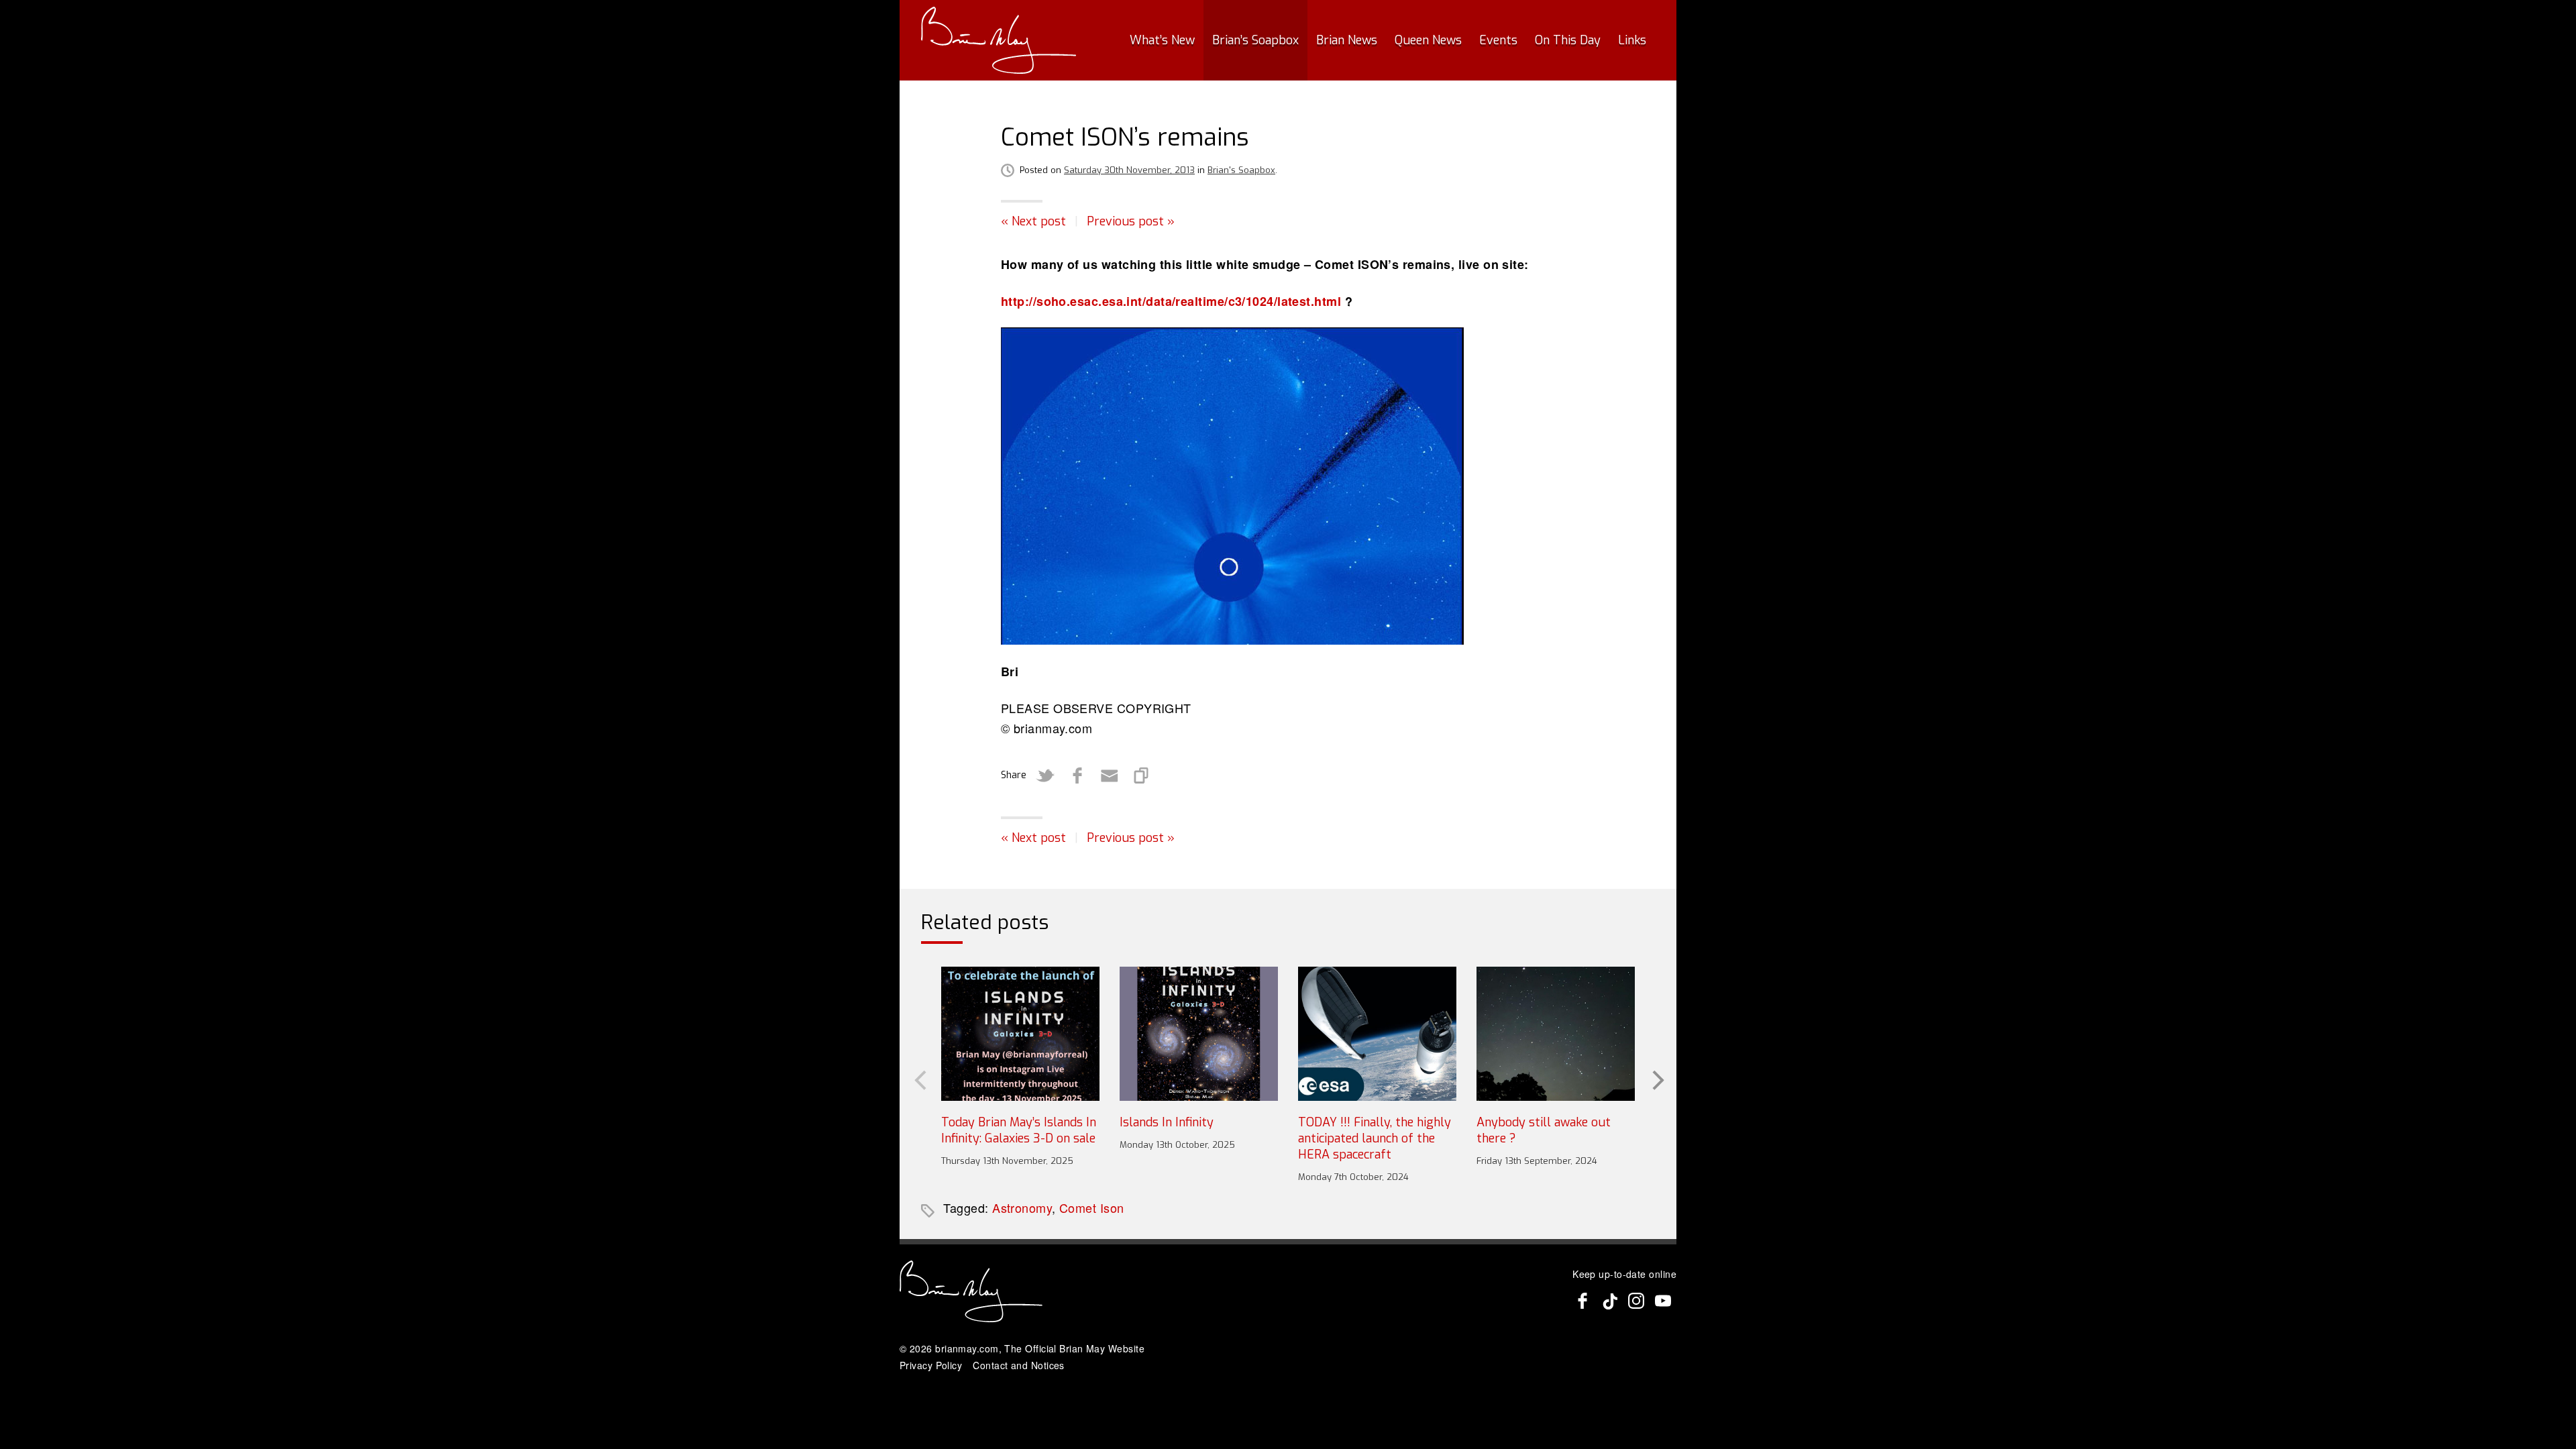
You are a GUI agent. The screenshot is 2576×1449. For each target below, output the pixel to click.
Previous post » (1131, 221)
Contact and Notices (1019, 1365)
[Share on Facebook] (1077, 775)
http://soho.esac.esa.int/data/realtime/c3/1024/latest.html (1171, 301)
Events (1498, 40)
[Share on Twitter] (1045, 775)
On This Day (1568, 40)
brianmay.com (967, 1348)
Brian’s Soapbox (1255, 40)
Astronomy (1022, 1207)
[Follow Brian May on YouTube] (1663, 1301)
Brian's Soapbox (1241, 170)
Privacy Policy (931, 1365)
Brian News (1347, 40)
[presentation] (919, 1079)
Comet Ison (1092, 1207)
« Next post (1033, 221)
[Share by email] (1110, 775)
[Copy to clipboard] (1142, 775)
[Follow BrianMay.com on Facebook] (1582, 1301)
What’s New (1162, 40)
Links (1632, 40)
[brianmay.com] (999, 40)
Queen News (1428, 40)
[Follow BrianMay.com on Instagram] (1636, 1301)
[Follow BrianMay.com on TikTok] (1609, 1301)
